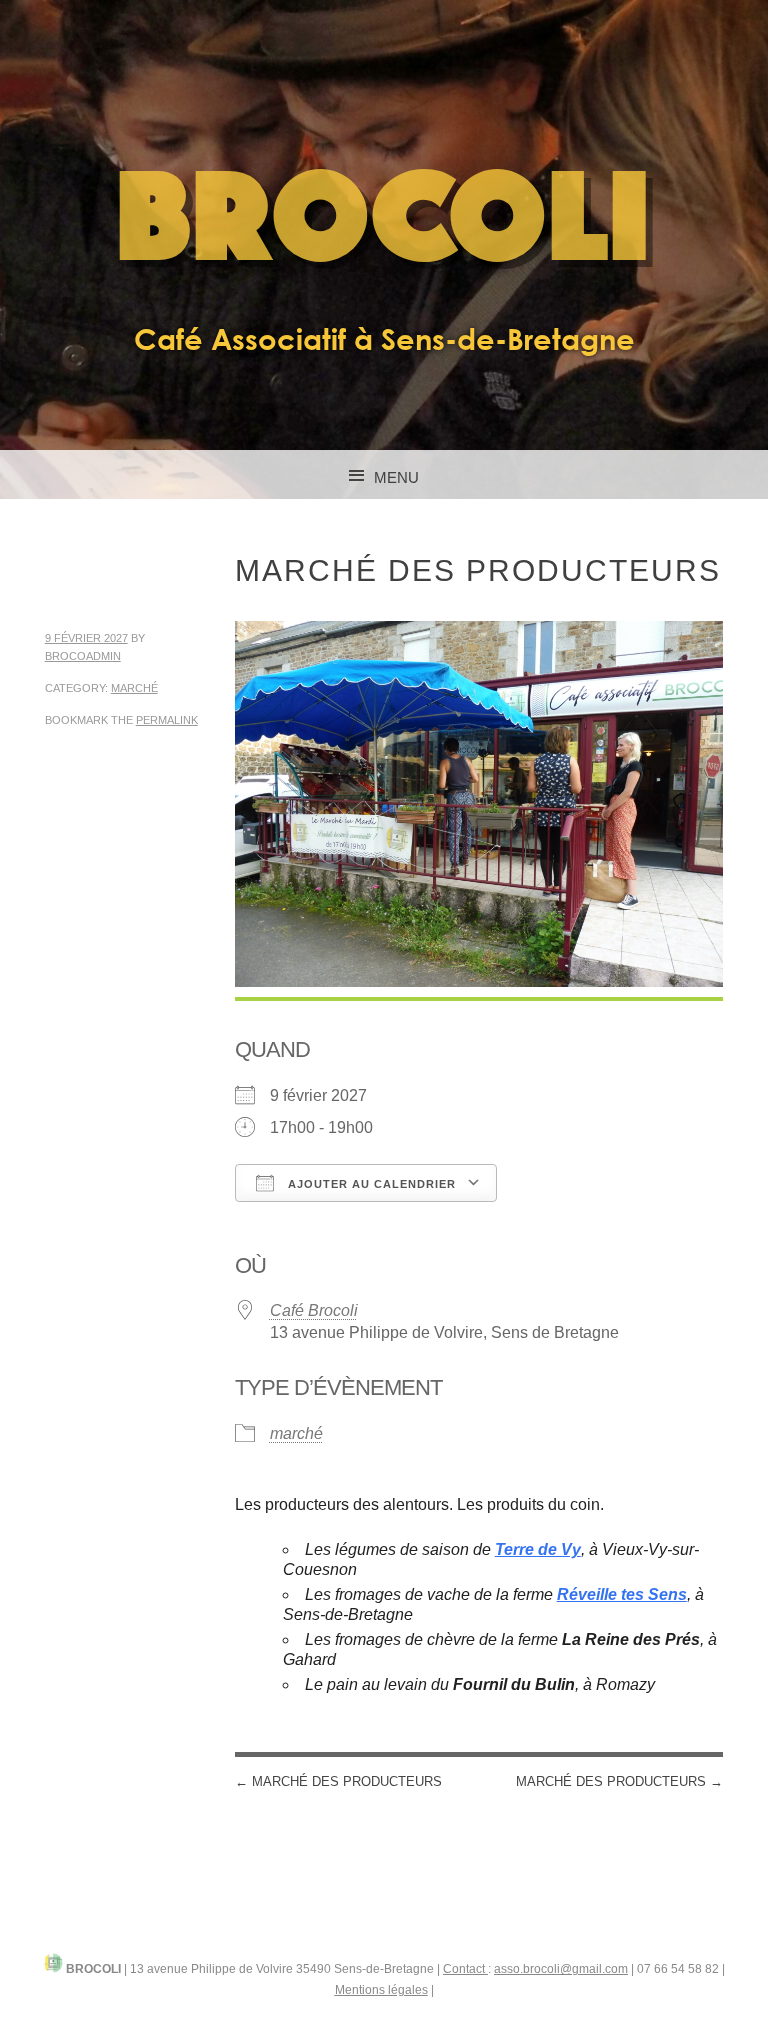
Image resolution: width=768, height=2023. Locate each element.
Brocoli (384, 223)
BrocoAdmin (83, 656)
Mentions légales (381, 1990)
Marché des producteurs (338, 1781)
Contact (465, 1969)
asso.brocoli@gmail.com (561, 1969)
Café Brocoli (314, 1310)
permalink (167, 720)
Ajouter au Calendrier (370, 1184)
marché (134, 688)
